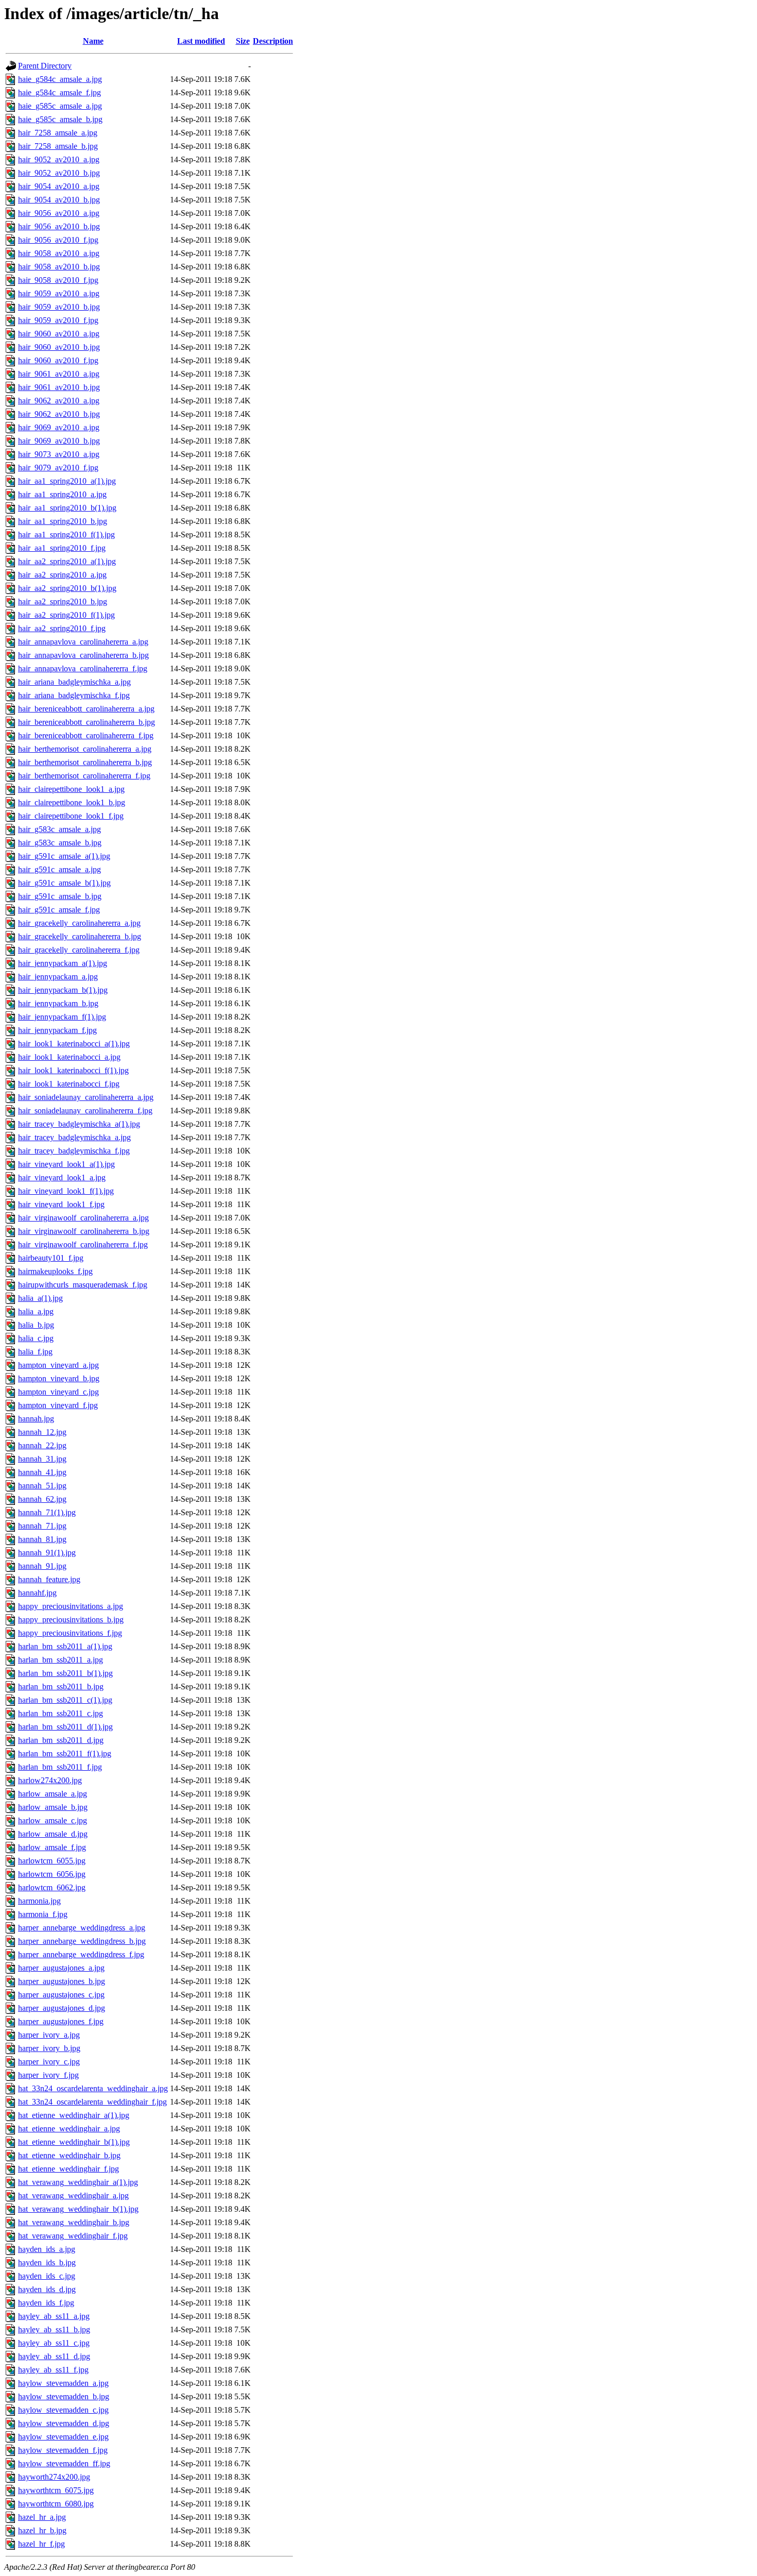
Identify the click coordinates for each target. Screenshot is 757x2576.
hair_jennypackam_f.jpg (57, 1030)
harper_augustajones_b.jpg (62, 1981)
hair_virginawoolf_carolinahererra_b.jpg (84, 1231)
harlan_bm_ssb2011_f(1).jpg (65, 1753)
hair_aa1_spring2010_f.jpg (62, 548)
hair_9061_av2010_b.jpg (59, 387)
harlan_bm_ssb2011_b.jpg (61, 1687)
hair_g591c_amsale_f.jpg (59, 910)
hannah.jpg (36, 1419)
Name (93, 41)
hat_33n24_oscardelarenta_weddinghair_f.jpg (92, 2102)
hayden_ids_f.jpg (46, 2303)
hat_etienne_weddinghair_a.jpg (69, 2129)
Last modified (201, 41)
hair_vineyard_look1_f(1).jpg (66, 1191)
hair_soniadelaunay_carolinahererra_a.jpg (86, 1097)
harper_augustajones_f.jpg (61, 2021)
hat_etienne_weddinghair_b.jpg (69, 2155)
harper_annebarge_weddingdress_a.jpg (82, 1928)
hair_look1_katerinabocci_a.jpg (69, 1057)
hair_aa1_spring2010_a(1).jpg (67, 481)
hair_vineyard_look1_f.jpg (61, 1204)
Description (273, 41)
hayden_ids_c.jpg (47, 2276)
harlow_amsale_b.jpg (53, 1807)
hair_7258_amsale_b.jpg (58, 146)
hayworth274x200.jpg (54, 2477)
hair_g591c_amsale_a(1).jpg (64, 856)
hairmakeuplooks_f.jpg (55, 1271)
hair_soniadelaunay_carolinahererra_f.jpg (85, 1111)
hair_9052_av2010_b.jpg (59, 173)
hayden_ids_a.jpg (47, 2249)
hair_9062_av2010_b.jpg (59, 414)
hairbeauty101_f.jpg (51, 1258)
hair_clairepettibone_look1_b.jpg (72, 802)
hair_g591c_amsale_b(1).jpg (64, 883)
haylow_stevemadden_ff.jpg (64, 2463)
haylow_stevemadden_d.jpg (64, 2423)
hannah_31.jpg (42, 1459)
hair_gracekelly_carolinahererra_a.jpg (79, 923)
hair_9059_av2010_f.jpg (58, 320)
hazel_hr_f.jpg (41, 2544)
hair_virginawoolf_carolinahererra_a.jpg (83, 1218)
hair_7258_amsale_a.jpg (58, 133)
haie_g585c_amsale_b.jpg (60, 119)
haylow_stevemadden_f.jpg (63, 2450)
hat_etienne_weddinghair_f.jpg (68, 2169)
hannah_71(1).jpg (47, 1512)
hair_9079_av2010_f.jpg (58, 468)
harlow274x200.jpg (50, 1780)
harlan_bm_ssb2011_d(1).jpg (65, 1727)
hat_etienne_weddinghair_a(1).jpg (74, 2115)
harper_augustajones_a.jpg (61, 1968)
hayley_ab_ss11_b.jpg (54, 2329)
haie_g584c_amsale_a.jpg (60, 79)
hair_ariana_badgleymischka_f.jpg (74, 695)
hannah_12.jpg (42, 1432)
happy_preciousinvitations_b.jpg (71, 1620)
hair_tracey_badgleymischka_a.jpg (74, 1137)
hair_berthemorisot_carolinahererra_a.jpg (85, 749)
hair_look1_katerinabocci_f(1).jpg (73, 1070)
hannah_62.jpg (42, 1499)
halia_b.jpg (36, 1325)
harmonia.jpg (39, 1901)
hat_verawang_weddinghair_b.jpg (74, 2222)
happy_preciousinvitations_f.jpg (70, 1633)
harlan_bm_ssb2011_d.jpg (61, 1740)
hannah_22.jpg (42, 1445)
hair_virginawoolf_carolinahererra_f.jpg (83, 1244)
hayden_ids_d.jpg (47, 2289)
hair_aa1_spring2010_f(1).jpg (66, 535)
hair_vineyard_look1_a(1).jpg (66, 1164)
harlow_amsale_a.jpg (53, 1794)
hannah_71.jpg (42, 1526)
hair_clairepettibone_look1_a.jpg (71, 789)
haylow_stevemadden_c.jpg (63, 2410)
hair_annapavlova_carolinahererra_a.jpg (83, 642)
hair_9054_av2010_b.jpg (59, 200)
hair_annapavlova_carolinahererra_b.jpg (83, 655)
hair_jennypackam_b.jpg (58, 1003)
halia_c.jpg (36, 1338)
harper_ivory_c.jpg (49, 2062)
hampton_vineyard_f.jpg (58, 1405)
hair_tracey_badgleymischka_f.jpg (74, 1151)
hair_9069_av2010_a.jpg (59, 427)
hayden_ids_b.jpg (47, 2263)
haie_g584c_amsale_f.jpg (59, 92)
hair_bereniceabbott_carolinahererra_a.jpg (86, 709)
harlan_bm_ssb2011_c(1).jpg (65, 1700)
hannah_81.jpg (42, 1539)
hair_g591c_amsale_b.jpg (60, 896)
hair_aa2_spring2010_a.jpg (62, 575)
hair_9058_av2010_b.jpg (59, 267)
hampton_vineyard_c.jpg (58, 1392)
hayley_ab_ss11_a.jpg (54, 2316)
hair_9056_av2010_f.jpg (58, 240)
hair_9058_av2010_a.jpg (59, 253)
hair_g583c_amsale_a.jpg (59, 829)
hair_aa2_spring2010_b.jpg (63, 601)
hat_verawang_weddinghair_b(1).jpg (78, 2209)
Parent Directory (45, 66)
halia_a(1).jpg (40, 1298)
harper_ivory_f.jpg (48, 2075)
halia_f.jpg (35, 1352)
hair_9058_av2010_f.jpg (58, 280)
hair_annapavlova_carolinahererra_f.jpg (83, 668)
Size (243, 41)
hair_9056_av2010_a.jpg (59, 213)
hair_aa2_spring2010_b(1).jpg (67, 588)
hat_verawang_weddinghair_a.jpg (73, 2196)
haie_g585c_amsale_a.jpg (60, 106)
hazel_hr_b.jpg (42, 2530)
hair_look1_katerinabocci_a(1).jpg (74, 1044)
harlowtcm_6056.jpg (52, 1874)
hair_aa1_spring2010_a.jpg (62, 494)
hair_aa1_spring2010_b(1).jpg (67, 508)
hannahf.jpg (37, 1593)
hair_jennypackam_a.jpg (58, 977)
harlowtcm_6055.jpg (52, 1861)
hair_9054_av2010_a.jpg (59, 186)
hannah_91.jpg (42, 1566)
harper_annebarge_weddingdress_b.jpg (82, 1941)
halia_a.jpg (36, 1311)
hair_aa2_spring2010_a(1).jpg (67, 561)
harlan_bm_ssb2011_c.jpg (61, 1713)
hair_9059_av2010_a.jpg (59, 293)
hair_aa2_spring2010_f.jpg (62, 628)
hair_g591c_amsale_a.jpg (59, 869)
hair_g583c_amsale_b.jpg (60, 843)
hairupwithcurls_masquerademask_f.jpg (83, 1285)
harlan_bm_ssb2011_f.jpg (60, 1767)
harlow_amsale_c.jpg (53, 1820)
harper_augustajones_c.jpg (61, 1995)
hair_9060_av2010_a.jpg (59, 334)
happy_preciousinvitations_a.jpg (71, 1606)
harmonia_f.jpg (43, 1914)
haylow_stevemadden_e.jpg (63, 2437)
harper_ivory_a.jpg (49, 2035)
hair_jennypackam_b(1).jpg (63, 990)
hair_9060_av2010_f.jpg (58, 360)
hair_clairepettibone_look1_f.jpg (71, 816)
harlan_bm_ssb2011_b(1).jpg (65, 1673)
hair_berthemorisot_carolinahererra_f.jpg (84, 776)
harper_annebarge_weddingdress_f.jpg (81, 1954)
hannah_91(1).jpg (47, 1553)
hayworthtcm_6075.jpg (56, 2490)
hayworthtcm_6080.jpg (56, 2504)
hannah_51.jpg (42, 1486)
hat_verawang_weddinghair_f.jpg (73, 2236)
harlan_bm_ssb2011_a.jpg (61, 1660)
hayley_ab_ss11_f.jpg (53, 2370)
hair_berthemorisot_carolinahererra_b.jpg (85, 762)
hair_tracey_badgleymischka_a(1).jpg (79, 1124)
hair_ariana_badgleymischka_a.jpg (74, 682)
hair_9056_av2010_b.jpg (59, 226)
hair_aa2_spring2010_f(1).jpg (66, 615)
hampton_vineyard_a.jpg (58, 1365)
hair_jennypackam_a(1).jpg (63, 963)
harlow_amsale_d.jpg (53, 1834)
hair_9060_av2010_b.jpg (59, 347)
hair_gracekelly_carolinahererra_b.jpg (80, 936)
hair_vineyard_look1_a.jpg (62, 1177)
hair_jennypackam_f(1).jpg (62, 1017)
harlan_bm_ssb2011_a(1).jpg (65, 1646)
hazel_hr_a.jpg (42, 2517)
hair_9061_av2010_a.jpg (59, 374)
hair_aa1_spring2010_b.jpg (63, 521)
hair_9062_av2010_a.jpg (59, 401)
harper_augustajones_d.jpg (62, 2008)
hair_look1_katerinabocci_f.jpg (69, 1084)
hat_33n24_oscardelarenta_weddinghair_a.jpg (93, 2088)
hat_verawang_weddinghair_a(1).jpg (78, 2182)
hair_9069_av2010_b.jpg (59, 441)
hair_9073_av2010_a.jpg (59, 454)
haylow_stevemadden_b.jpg (64, 2396)
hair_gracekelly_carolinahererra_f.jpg (79, 950)
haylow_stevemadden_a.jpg (63, 2383)
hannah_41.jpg (42, 1472)
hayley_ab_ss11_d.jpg (54, 2356)
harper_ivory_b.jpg (49, 2048)
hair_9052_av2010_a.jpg (59, 159)
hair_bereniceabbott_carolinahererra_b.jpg (87, 722)
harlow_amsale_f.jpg (52, 1847)
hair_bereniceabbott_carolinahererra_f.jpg (86, 735)
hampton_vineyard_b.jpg (59, 1378)
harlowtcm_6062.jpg (52, 1887)
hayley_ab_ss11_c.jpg (54, 2343)
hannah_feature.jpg (49, 1579)
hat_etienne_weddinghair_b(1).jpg (74, 2142)
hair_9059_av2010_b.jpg (59, 307)
